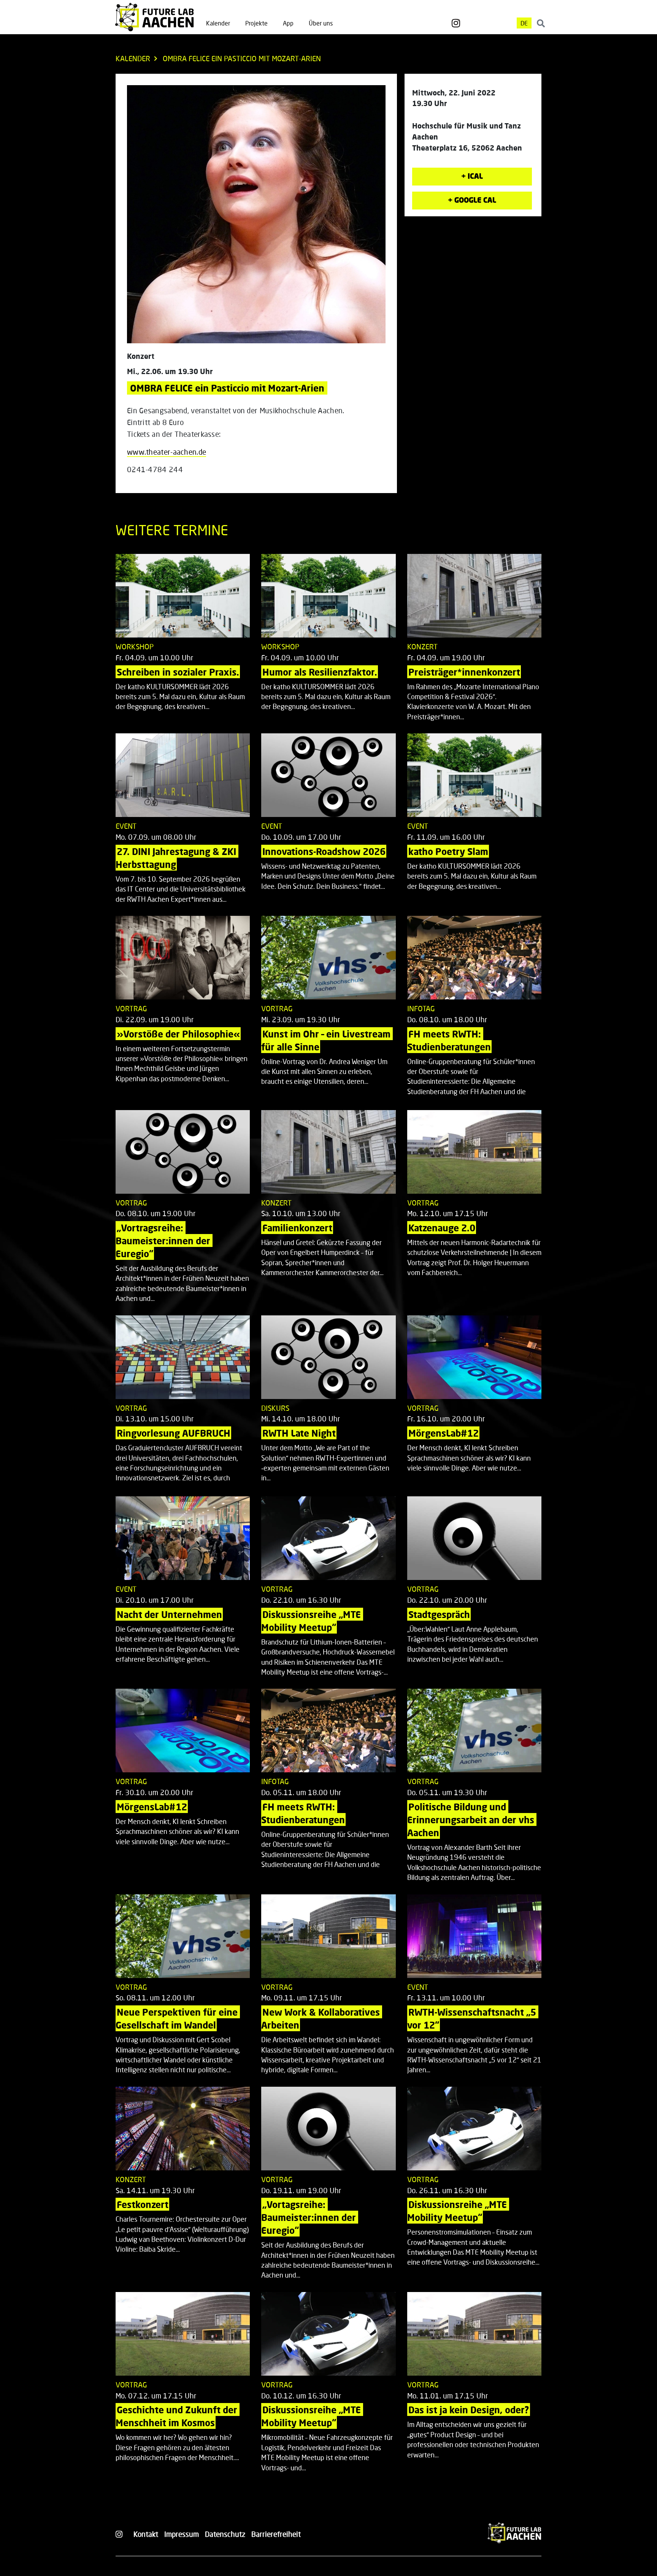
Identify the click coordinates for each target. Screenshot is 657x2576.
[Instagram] (456, 23)
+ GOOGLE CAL (472, 200)
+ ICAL (472, 176)
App (288, 23)
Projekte (256, 23)
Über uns (321, 23)
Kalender (218, 23)
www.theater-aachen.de (167, 452)
